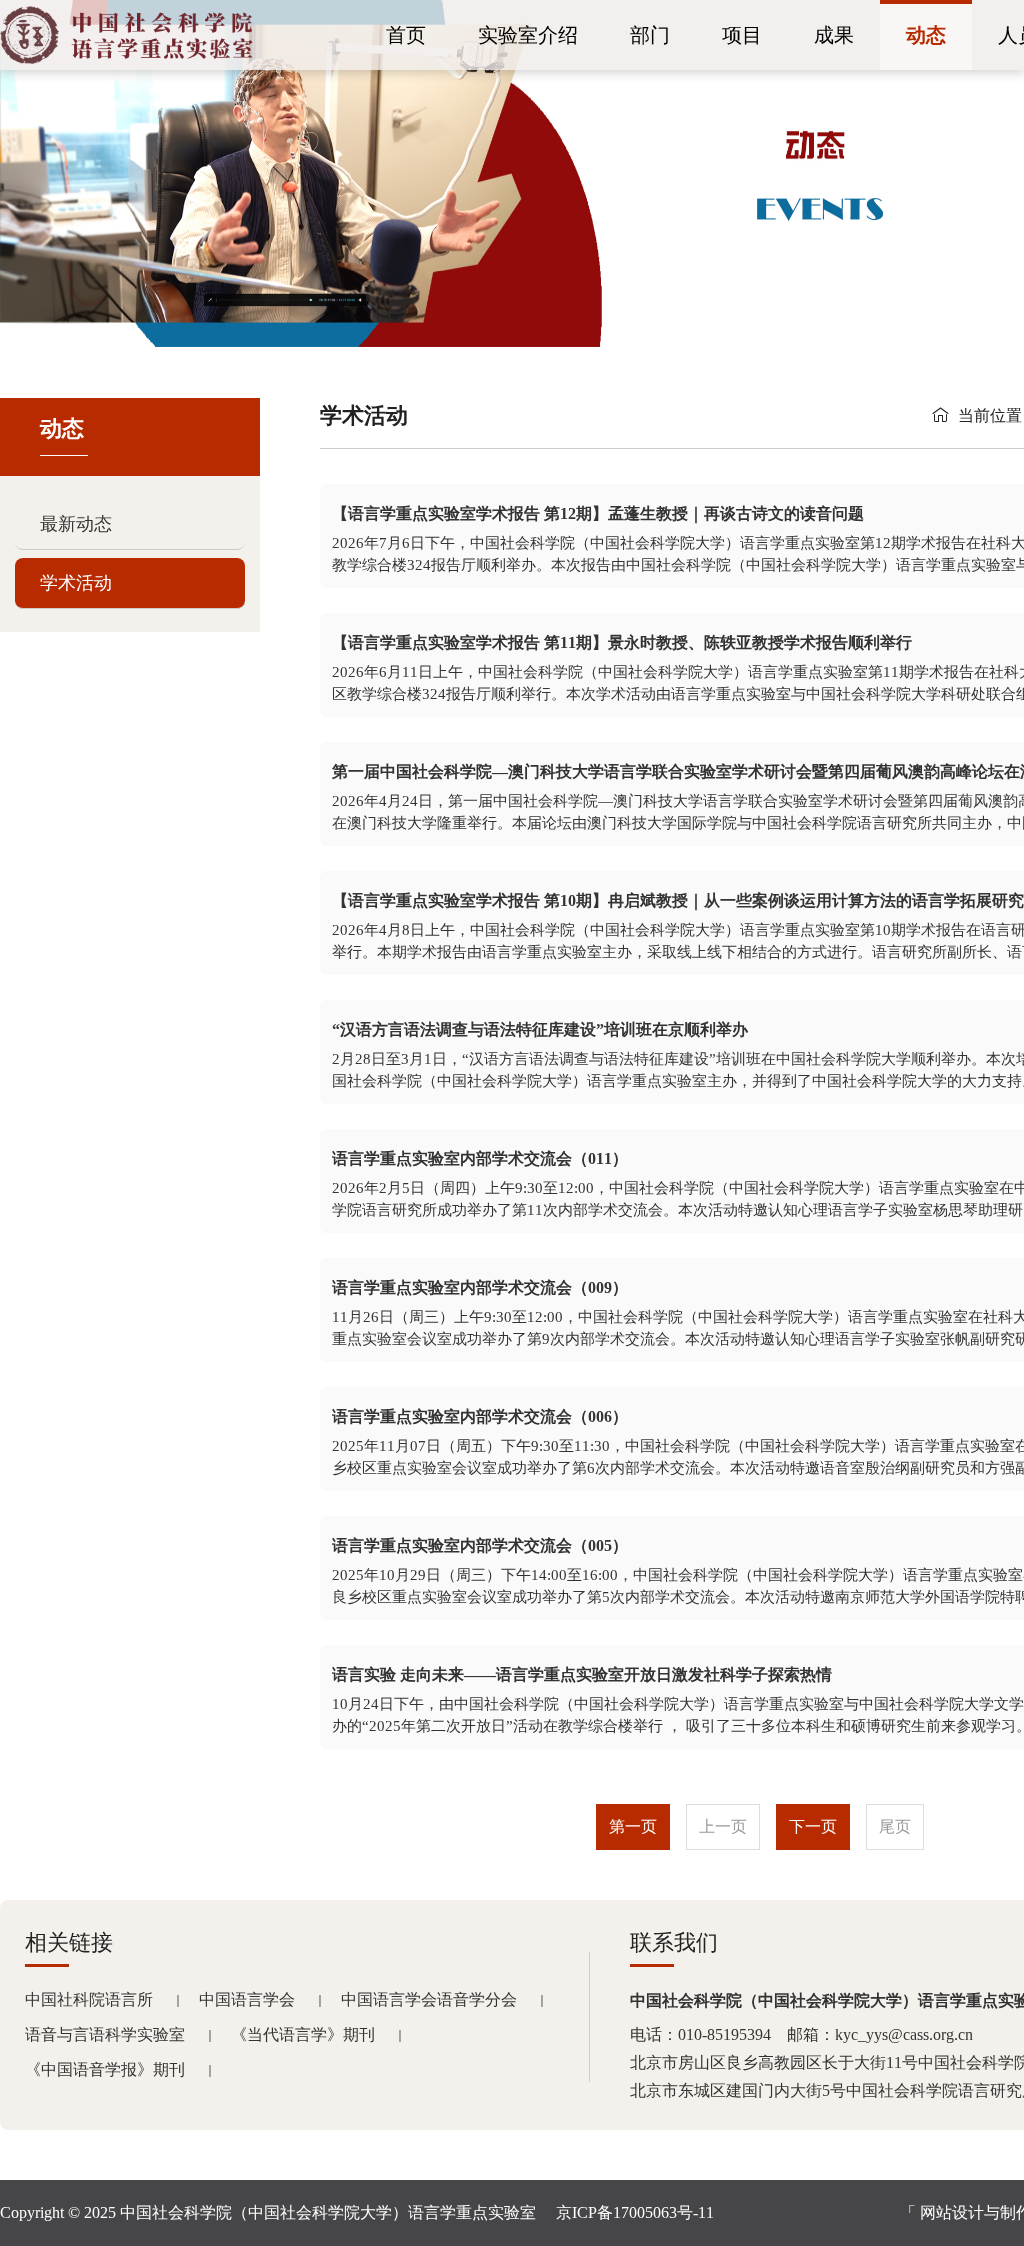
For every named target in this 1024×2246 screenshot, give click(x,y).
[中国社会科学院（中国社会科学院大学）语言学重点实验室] (126, 59)
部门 (650, 35)
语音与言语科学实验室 (105, 2034)
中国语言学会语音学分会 (429, 1999)
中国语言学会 (247, 1999)
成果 (834, 35)
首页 (406, 35)
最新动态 (76, 524)
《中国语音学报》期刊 (105, 2069)
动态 (926, 35)
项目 (742, 35)
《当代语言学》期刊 (303, 2034)
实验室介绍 (528, 35)
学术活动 (76, 583)
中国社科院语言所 (89, 1999)
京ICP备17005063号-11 (635, 2212)
